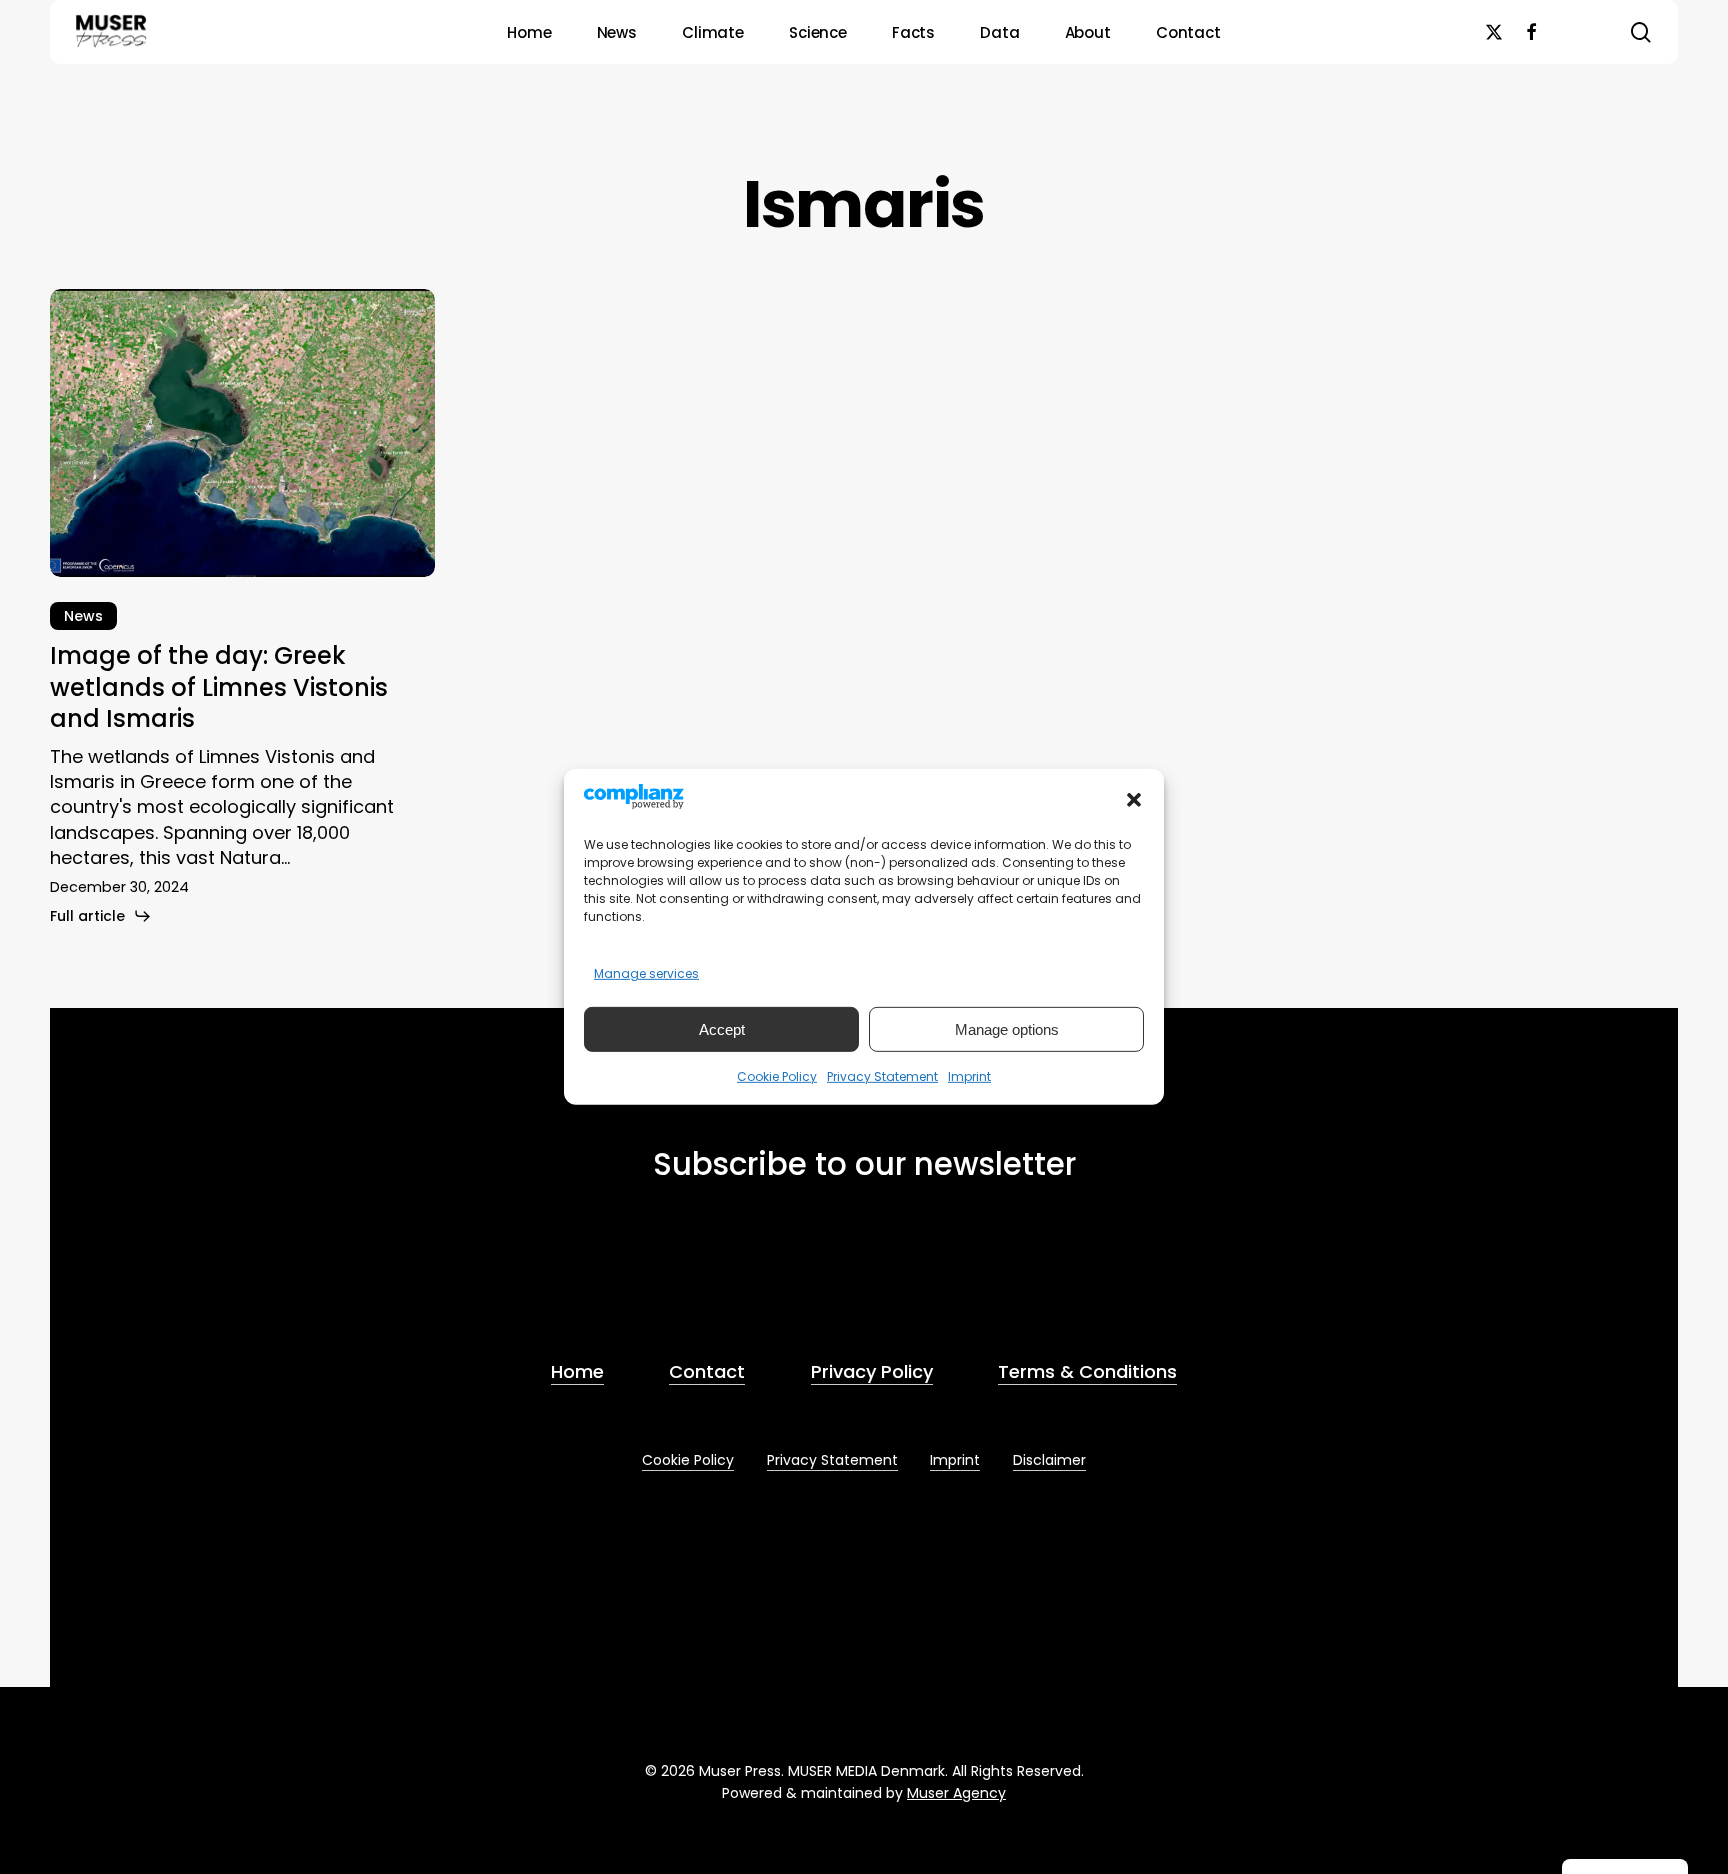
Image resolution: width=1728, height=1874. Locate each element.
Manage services (646, 973)
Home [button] (577, 1371)
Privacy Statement (882, 1076)
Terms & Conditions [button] (1087, 1371)
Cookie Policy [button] (688, 1460)
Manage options (1007, 1029)
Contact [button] (707, 1371)
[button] (1134, 800)
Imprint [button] (955, 1460)
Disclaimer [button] (1049, 1460)
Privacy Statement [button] (832, 1460)
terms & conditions (789, 1275)
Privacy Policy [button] (872, 1371)
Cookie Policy (777, 1076)
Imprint (969, 1076)
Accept (722, 1029)
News (83, 616)
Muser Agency (956, 1793)
